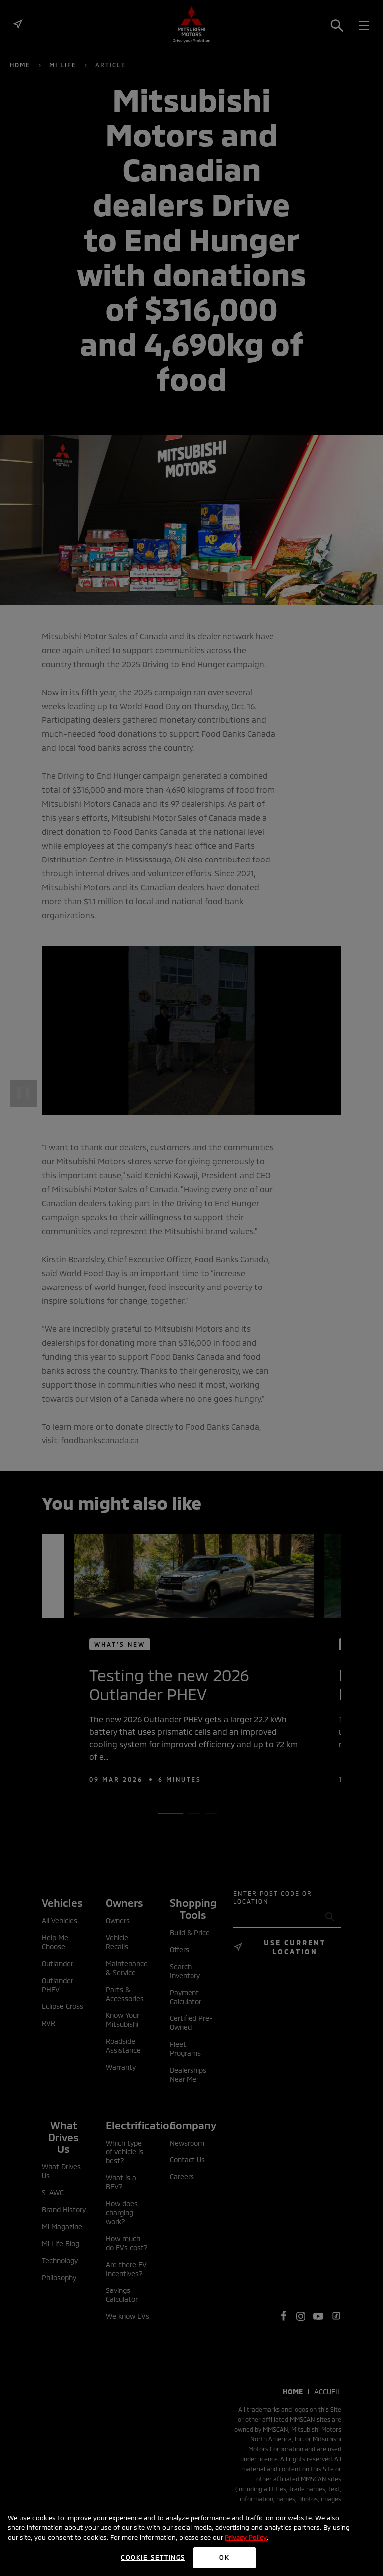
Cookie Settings (153, 2557)
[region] (191, 2540)
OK (224, 2557)
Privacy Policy (246, 2537)
